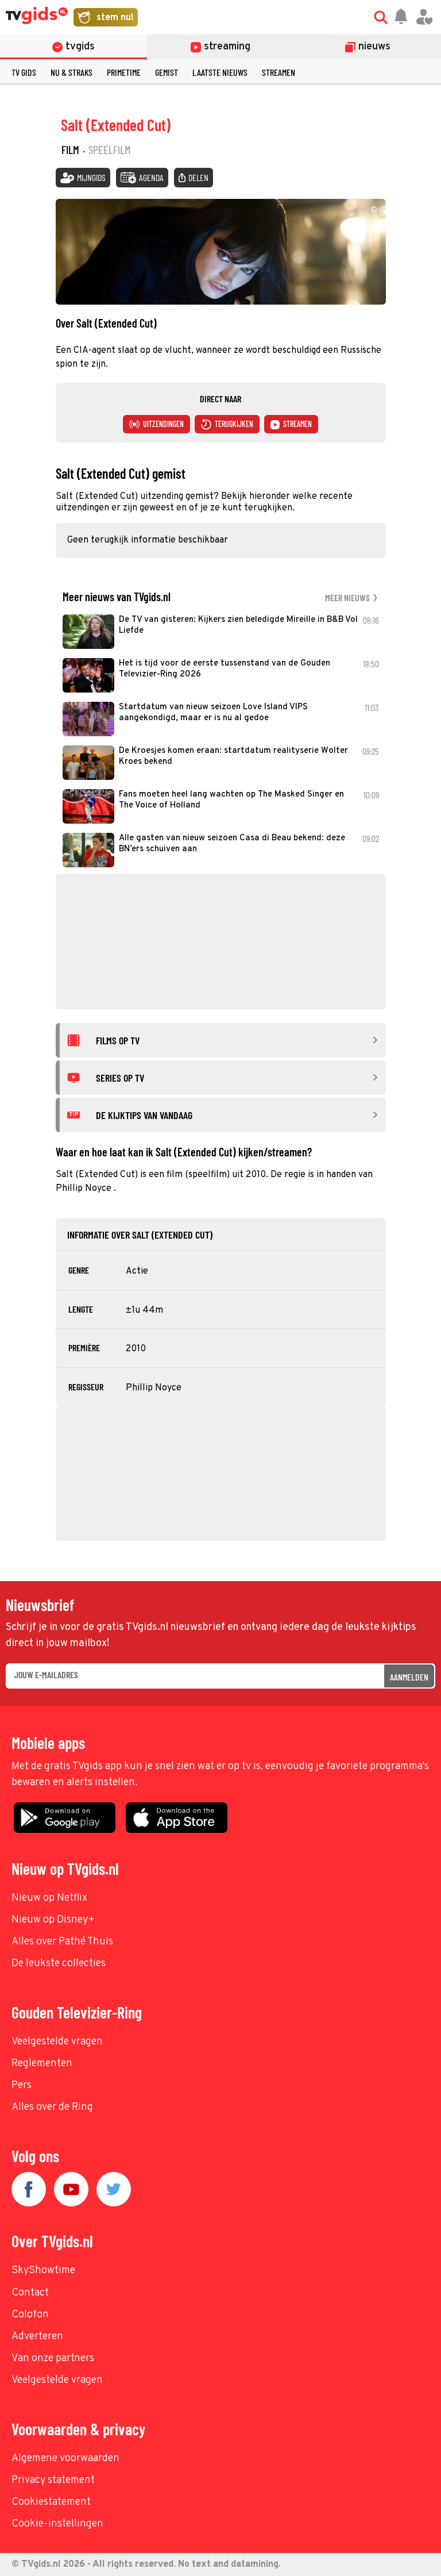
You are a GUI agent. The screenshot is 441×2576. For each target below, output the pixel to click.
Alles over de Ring (52, 2107)
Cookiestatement (51, 2502)
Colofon (30, 2315)
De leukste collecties (59, 1964)
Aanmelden (409, 1677)
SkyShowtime (43, 2271)
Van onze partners (53, 2358)
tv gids (24, 72)
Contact (30, 2293)
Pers (22, 2085)
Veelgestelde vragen (57, 2042)
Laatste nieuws (220, 72)
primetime (124, 72)
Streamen (278, 72)
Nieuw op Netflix (49, 1898)
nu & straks (71, 72)
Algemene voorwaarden (65, 2458)
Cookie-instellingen (57, 2524)
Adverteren (37, 2337)
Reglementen (42, 2064)
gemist (167, 72)
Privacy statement (53, 2480)
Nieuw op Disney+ (53, 1920)
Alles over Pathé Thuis (62, 1942)
